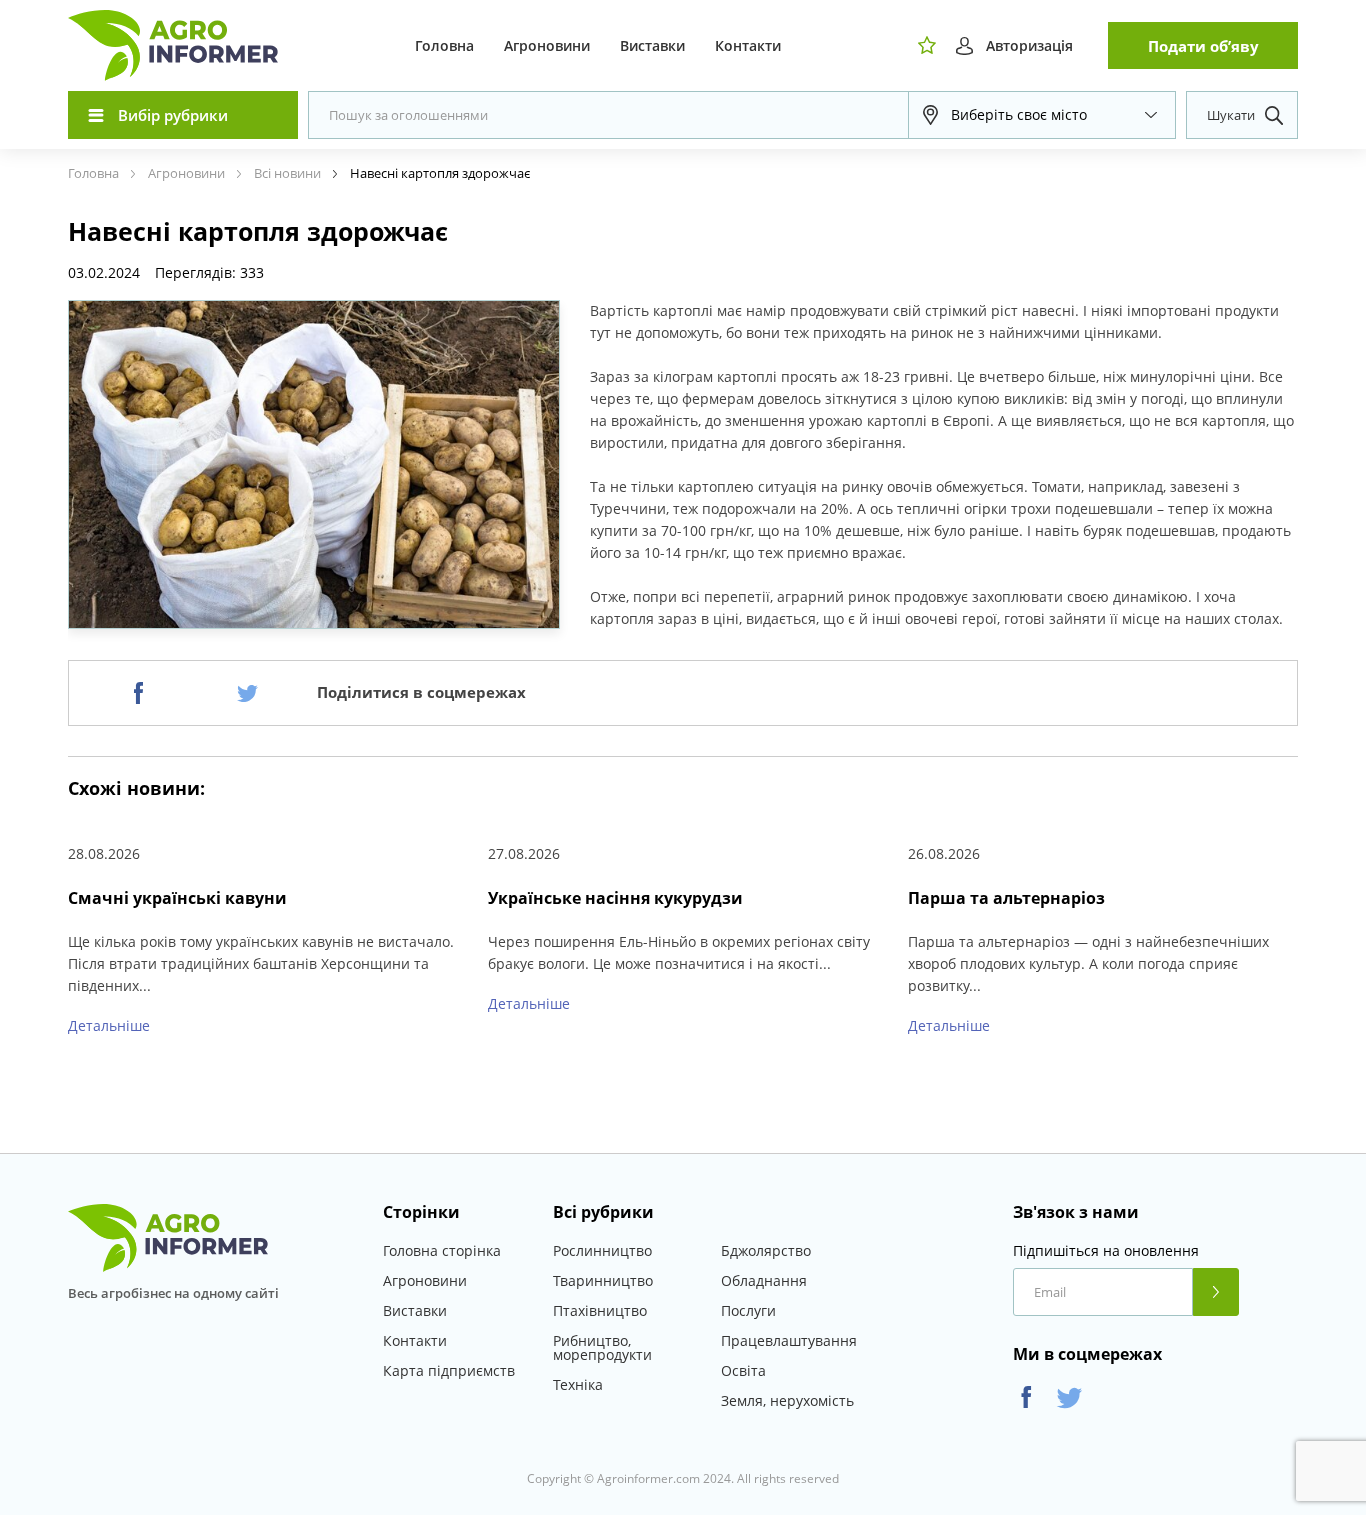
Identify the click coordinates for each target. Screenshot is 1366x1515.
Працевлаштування (789, 1340)
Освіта (743, 1370)
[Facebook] (138, 693)
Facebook (1026, 1397)
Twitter (1069, 1397)
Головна (444, 45)
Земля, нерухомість (787, 1400)
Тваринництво (603, 1280)
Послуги (748, 1310)
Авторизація (1029, 45)
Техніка (578, 1384)
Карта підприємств (449, 1370)
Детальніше (109, 1025)
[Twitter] (247, 693)
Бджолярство (766, 1250)
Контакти (748, 45)
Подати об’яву (1203, 46)
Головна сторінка (442, 1250)
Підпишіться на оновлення (1106, 1251)
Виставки (652, 45)
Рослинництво (602, 1250)
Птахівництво (600, 1310)
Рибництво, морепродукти (602, 1347)
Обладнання (764, 1280)
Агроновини (547, 45)
